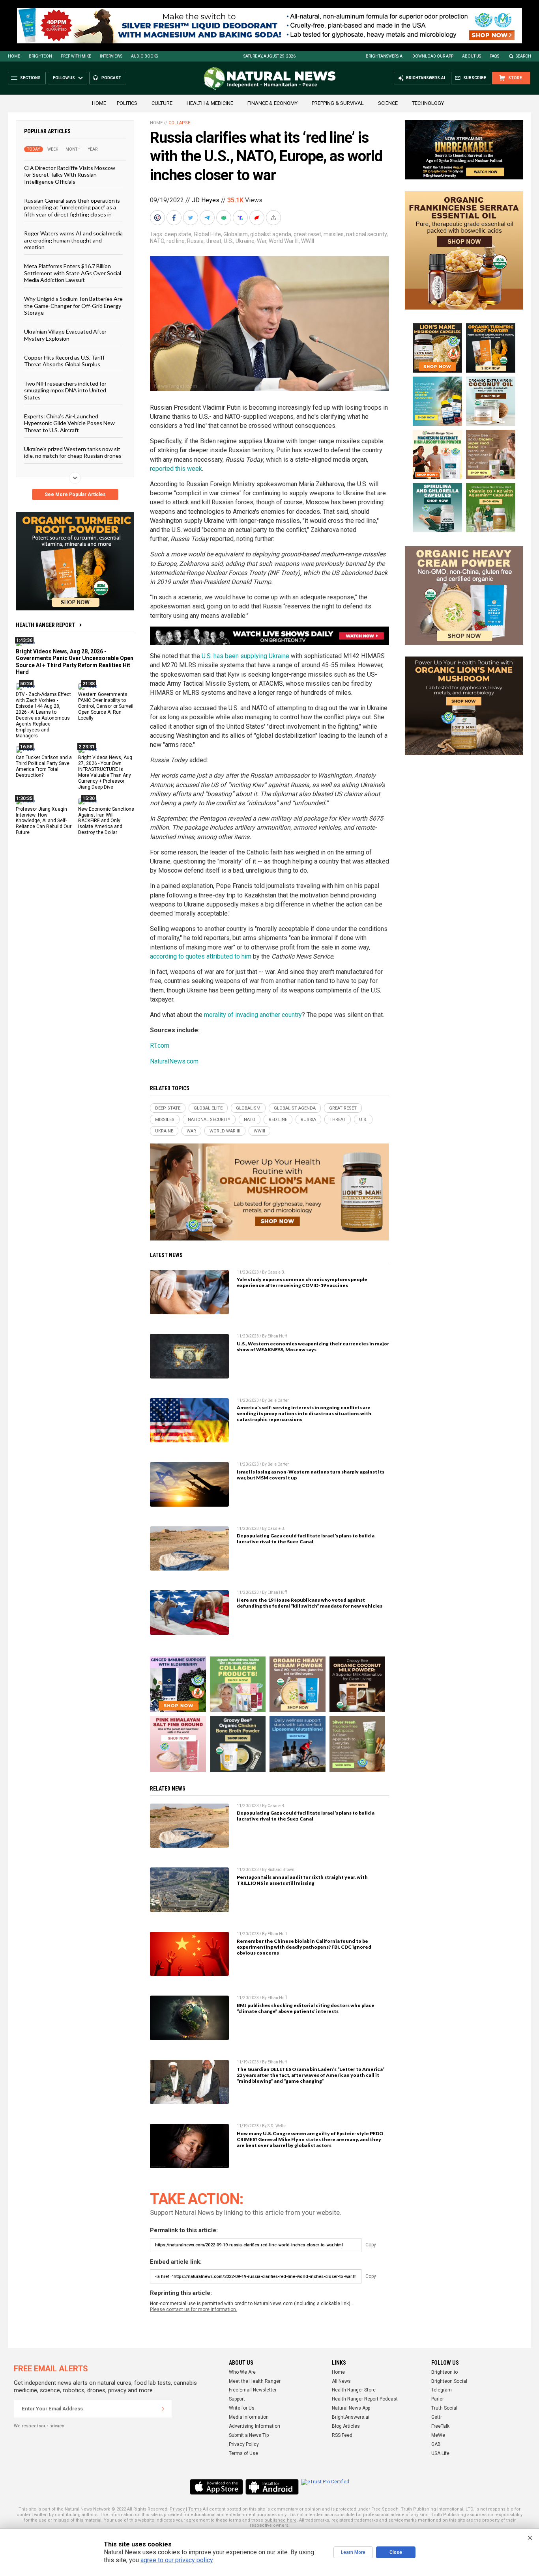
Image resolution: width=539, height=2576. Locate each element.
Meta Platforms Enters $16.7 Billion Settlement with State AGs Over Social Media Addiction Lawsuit (73, 273)
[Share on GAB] (225, 218)
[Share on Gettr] (258, 218)
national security (366, 234)
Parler (438, 2399)
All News (341, 2381)
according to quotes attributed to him (201, 956)
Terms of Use (243, 2453)
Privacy (177, 2509)
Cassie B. (276, 1272)
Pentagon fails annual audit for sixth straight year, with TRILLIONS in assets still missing (302, 1880)
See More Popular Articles (75, 494)
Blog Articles (346, 2426)
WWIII (308, 241)
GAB (436, 2444)
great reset (307, 234)
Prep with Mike (76, 56)
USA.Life (440, 2453)
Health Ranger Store (354, 2390)
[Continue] (163, 2409)
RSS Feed (342, 2435)
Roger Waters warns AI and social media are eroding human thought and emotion (73, 240)
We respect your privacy (39, 2426)
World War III (284, 241)
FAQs (494, 56)
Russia (195, 241)
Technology (428, 103)
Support (237, 2399)
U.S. (228, 241)
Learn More (353, 2552)
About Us (472, 56)
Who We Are (242, 2372)
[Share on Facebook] (175, 218)
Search (523, 56)
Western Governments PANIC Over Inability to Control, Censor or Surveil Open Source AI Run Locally (106, 706)
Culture (162, 103)
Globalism (236, 234)
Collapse (179, 123)
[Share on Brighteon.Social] (158, 218)
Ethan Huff (277, 1336)
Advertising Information (255, 2426)
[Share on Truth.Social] (241, 218)
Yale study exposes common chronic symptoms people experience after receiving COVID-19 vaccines (302, 1282)
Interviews (111, 56)
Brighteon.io (444, 2372)
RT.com (160, 1046)
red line (176, 241)
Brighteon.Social (449, 2381)
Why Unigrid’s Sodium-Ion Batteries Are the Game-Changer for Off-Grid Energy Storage (73, 306)
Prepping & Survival (338, 103)
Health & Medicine (210, 103)
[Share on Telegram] (208, 218)
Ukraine (245, 241)
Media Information (249, 2417)
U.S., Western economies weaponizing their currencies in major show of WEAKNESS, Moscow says (313, 1347)
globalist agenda (271, 234)
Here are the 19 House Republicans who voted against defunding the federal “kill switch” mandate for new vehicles (310, 1603)
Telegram (442, 2390)
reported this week (176, 469)
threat (214, 241)
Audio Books (144, 56)
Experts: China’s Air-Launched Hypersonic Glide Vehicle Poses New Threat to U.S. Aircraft (69, 423)
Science (388, 103)
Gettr (437, 2417)
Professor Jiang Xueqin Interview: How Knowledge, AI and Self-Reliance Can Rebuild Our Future (44, 821)
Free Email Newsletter (253, 2390)
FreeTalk (440, 2426)
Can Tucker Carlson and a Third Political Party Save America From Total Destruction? (44, 766)
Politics (127, 103)
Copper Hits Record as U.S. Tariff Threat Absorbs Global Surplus (64, 361)
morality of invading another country (253, 1015)
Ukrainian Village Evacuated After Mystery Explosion (65, 335)
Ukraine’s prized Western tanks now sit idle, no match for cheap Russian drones (73, 452)
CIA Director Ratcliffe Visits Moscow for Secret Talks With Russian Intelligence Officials (70, 175)
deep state (178, 234)
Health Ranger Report (45, 625)
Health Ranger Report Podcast (365, 2399)
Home (14, 56)
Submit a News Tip (249, 2435)
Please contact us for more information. (194, 2309)
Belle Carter (278, 1400)
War (262, 241)
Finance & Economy (272, 103)
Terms (195, 2509)
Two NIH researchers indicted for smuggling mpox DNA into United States (65, 390)
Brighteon (40, 56)
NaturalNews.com (174, 1061)
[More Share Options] (274, 218)
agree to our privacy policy (177, 2560)
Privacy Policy (244, 2444)
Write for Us (242, 2408)
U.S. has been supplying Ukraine (245, 656)
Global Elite (207, 234)
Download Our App (433, 56)
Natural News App (351, 2408)
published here (281, 2520)
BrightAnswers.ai (385, 56)
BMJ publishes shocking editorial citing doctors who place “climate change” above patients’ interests (306, 2008)
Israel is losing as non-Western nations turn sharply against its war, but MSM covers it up (311, 1475)
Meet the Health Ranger (255, 2381)
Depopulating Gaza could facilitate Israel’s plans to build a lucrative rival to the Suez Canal (306, 1539)
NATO (157, 241)
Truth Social (444, 2408)
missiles (334, 234)
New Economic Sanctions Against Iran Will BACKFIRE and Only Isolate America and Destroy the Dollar (106, 821)
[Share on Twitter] (191, 218)
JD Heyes (206, 200)
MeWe (438, 2435)
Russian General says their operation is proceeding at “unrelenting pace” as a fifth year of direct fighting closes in (72, 207)
